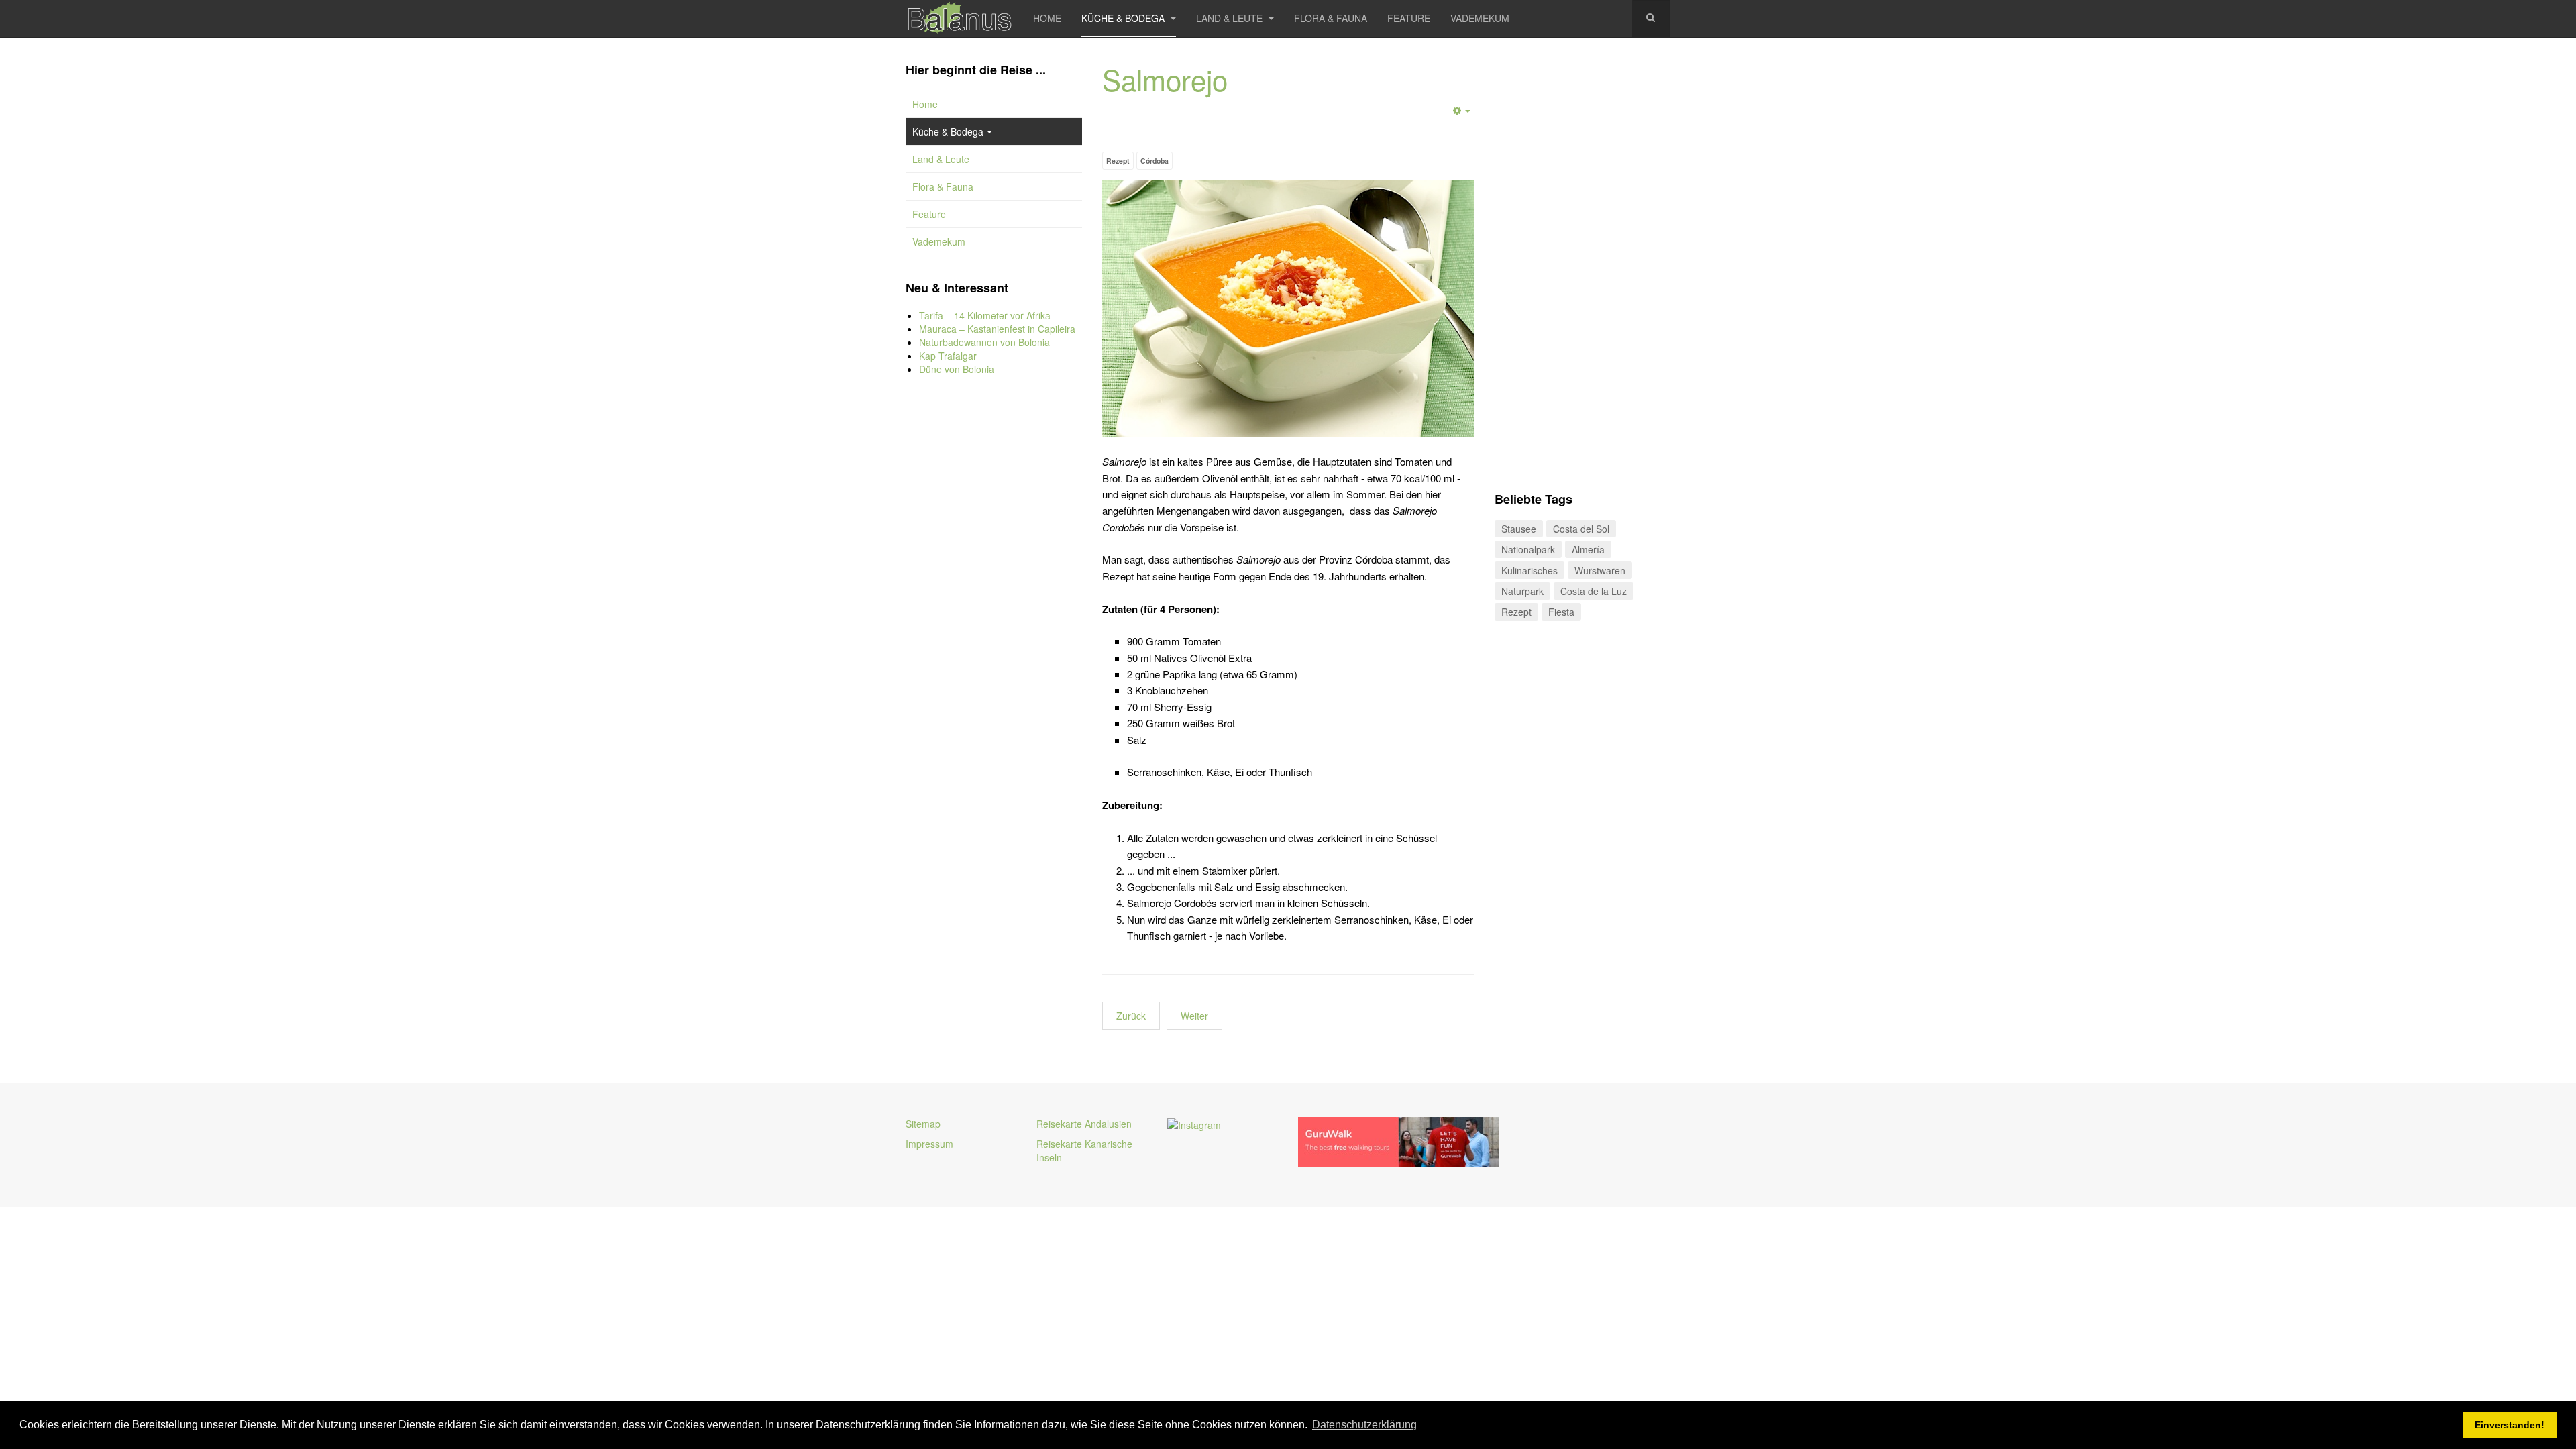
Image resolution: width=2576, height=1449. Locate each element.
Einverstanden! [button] (2510, 1425)
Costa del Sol (1581, 529)
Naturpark (1522, 591)
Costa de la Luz (1594, 591)
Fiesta (1561, 612)
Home (1047, 18)
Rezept (1118, 161)
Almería (1588, 549)
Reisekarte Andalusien (1084, 1124)
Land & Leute (1231, 18)
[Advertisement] (994, 610)
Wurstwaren (1600, 570)
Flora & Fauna (1331, 18)
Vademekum (1480, 18)
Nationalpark (1528, 549)
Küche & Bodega (1124, 18)
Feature (1409, 18)
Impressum (929, 1144)
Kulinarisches (1529, 570)
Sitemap (923, 1124)
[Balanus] (959, 18)
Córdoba (1155, 161)
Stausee (1519, 529)
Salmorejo (1165, 79)
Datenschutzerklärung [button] (1364, 1425)
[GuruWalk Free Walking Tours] (1399, 1140)
